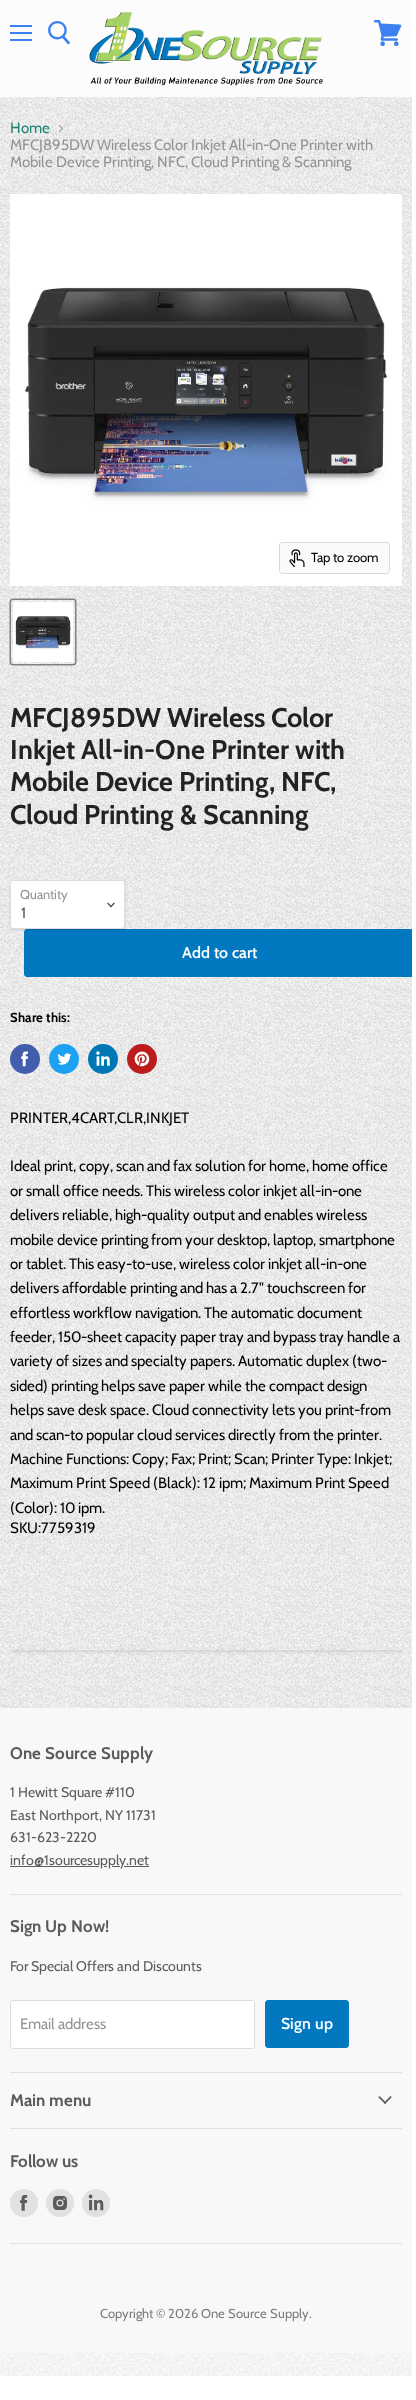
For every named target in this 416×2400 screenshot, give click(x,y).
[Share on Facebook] (25, 1059)
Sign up (307, 2023)
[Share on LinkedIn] (103, 1059)
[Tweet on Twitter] (64, 1059)
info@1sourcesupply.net (79, 1860)
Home (30, 128)
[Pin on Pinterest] (142, 1059)
